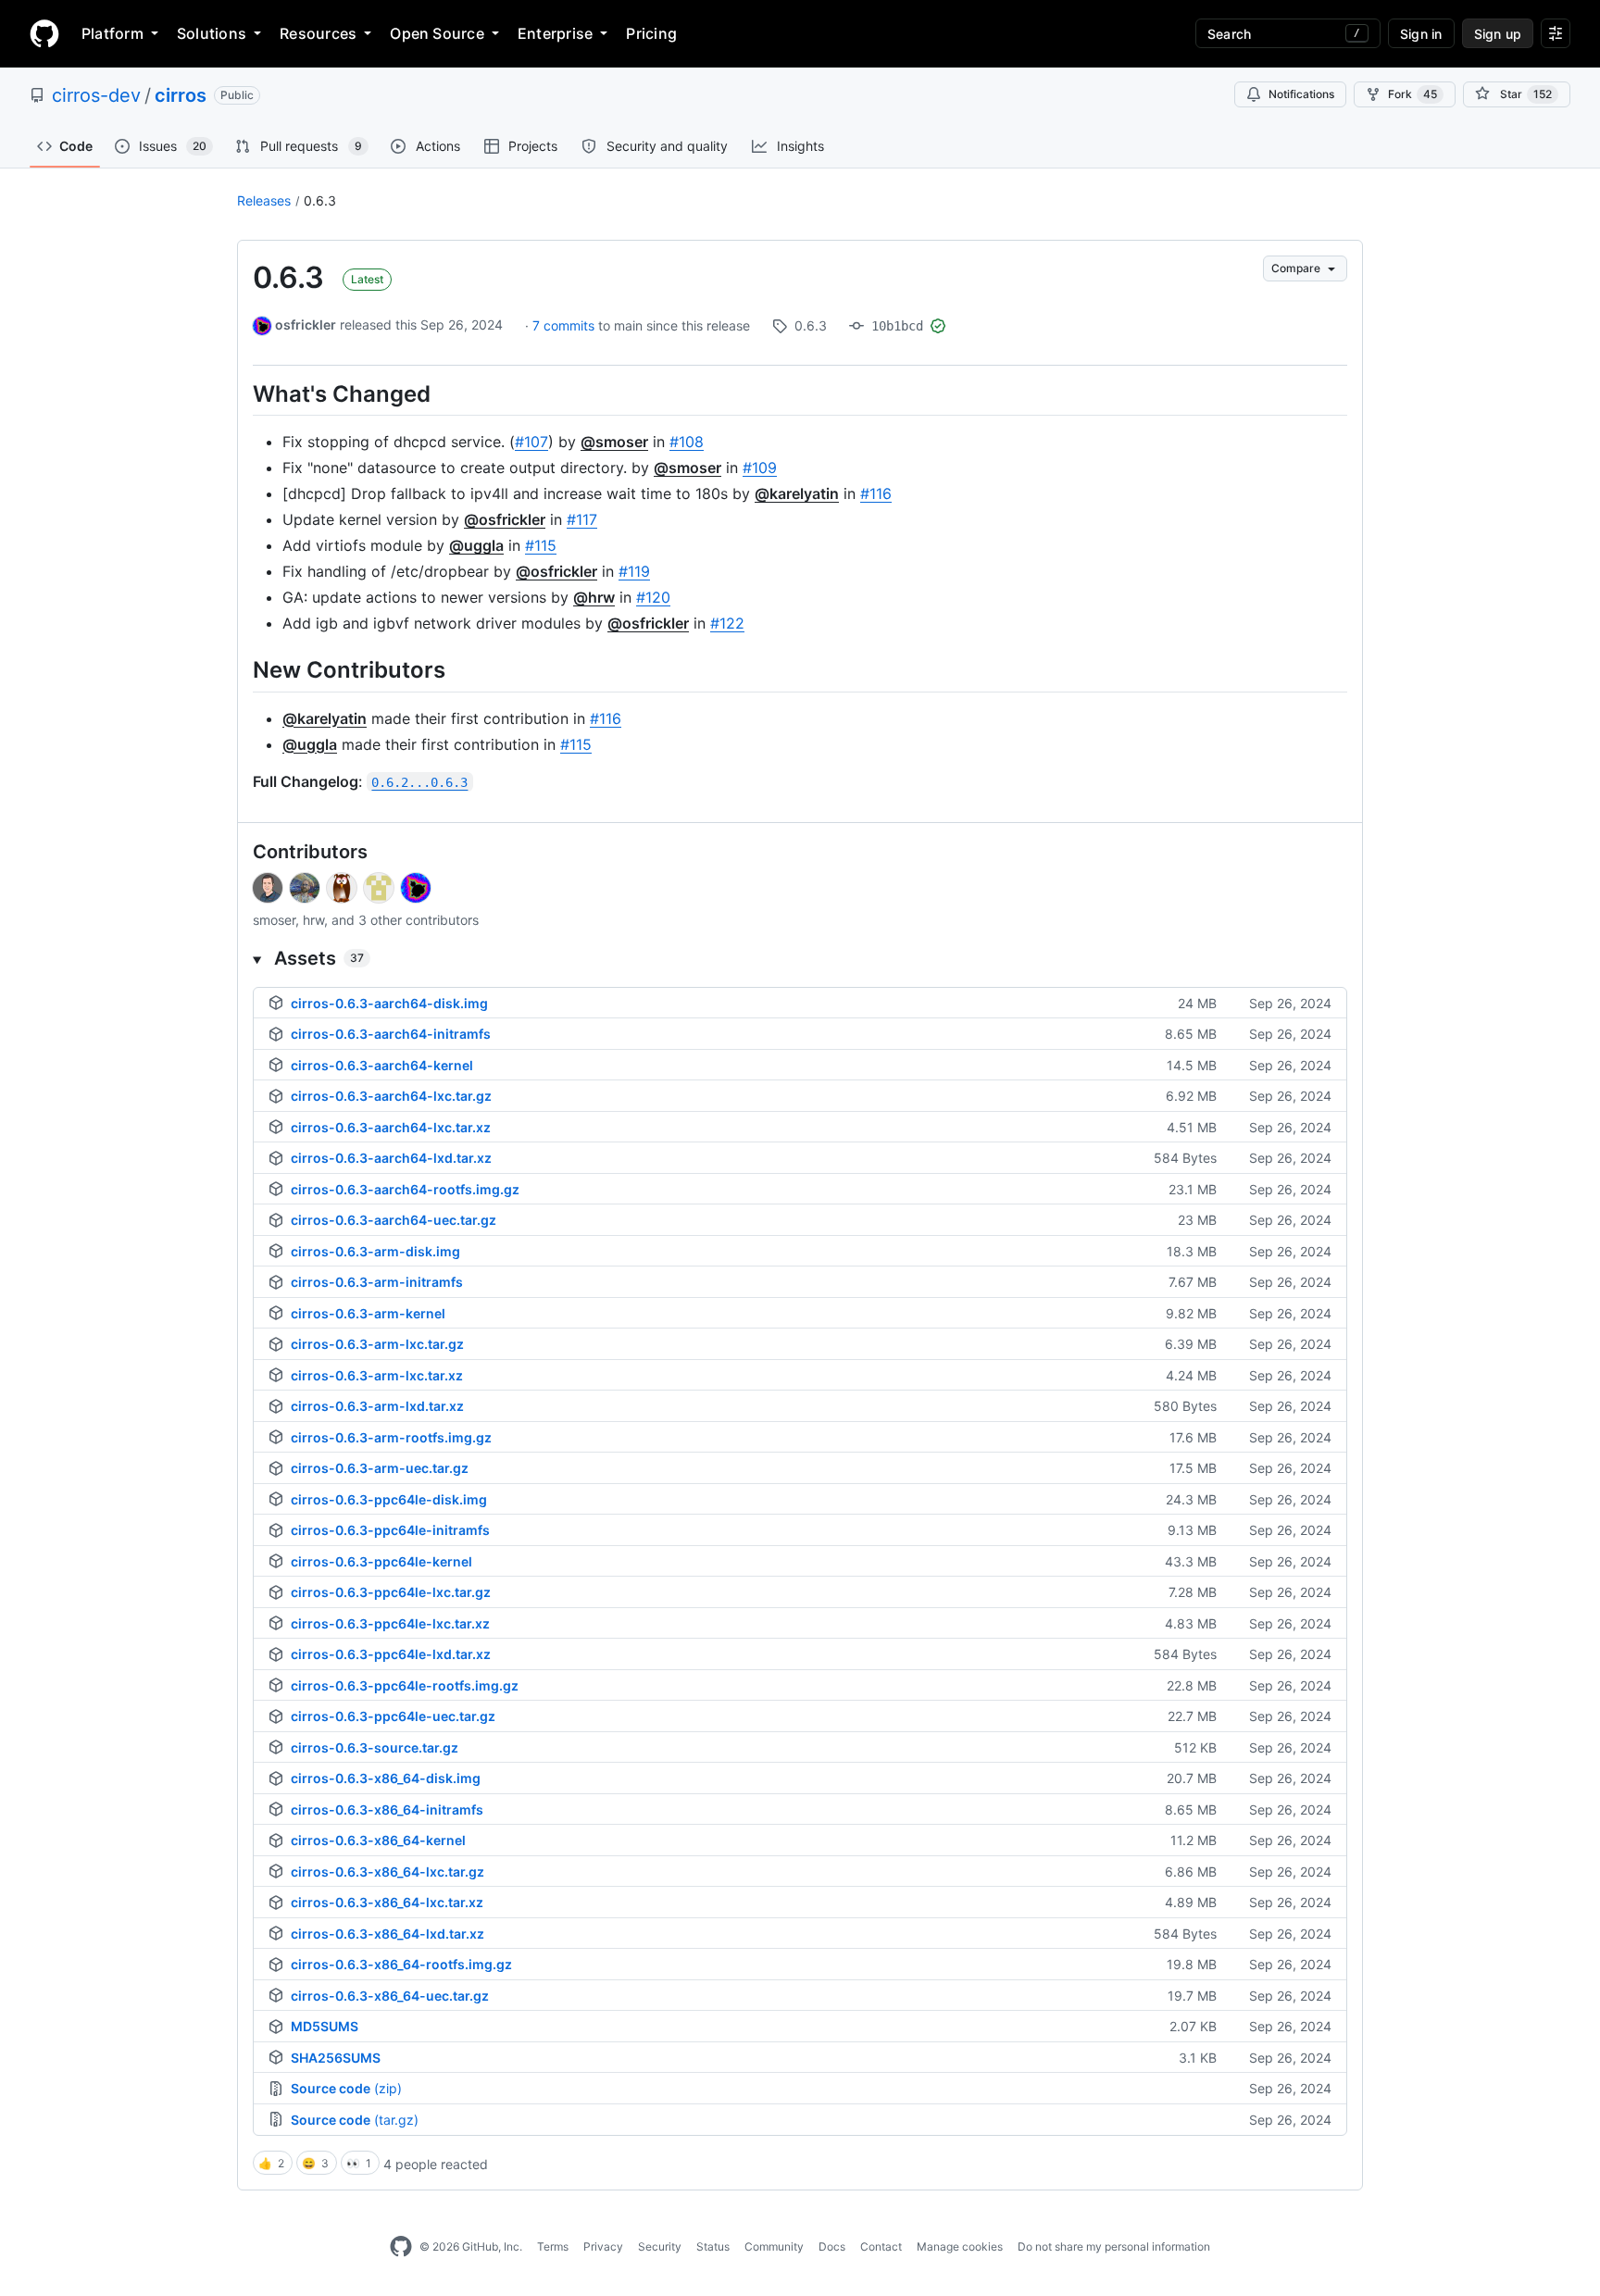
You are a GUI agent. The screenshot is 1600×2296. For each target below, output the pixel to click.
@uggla (476, 545)
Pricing (651, 33)
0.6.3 (320, 200)
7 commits (565, 325)
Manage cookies (960, 2246)
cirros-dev (96, 95)
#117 (582, 519)
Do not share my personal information (1114, 2246)
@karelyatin (797, 493)
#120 (653, 597)
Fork (1412, 94)
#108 (687, 442)
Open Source (437, 33)
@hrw (594, 597)
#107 (531, 442)
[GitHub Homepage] (401, 2247)
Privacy (603, 2246)
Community (774, 2246)
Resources (318, 33)
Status (713, 2246)
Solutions (212, 33)
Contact (881, 2246)
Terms (553, 2246)
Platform (112, 33)
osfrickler (306, 324)
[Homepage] (44, 33)
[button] (800, 958)
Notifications (1301, 94)
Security (660, 2246)
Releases (264, 200)
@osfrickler (505, 519)
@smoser (614, 442)
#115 (541, 545)
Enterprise (555, 33)
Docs (832, 2246)
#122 (727, 623)
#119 (634, 571)
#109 (760, 468)
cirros (181, 95)
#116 (876, 493)
